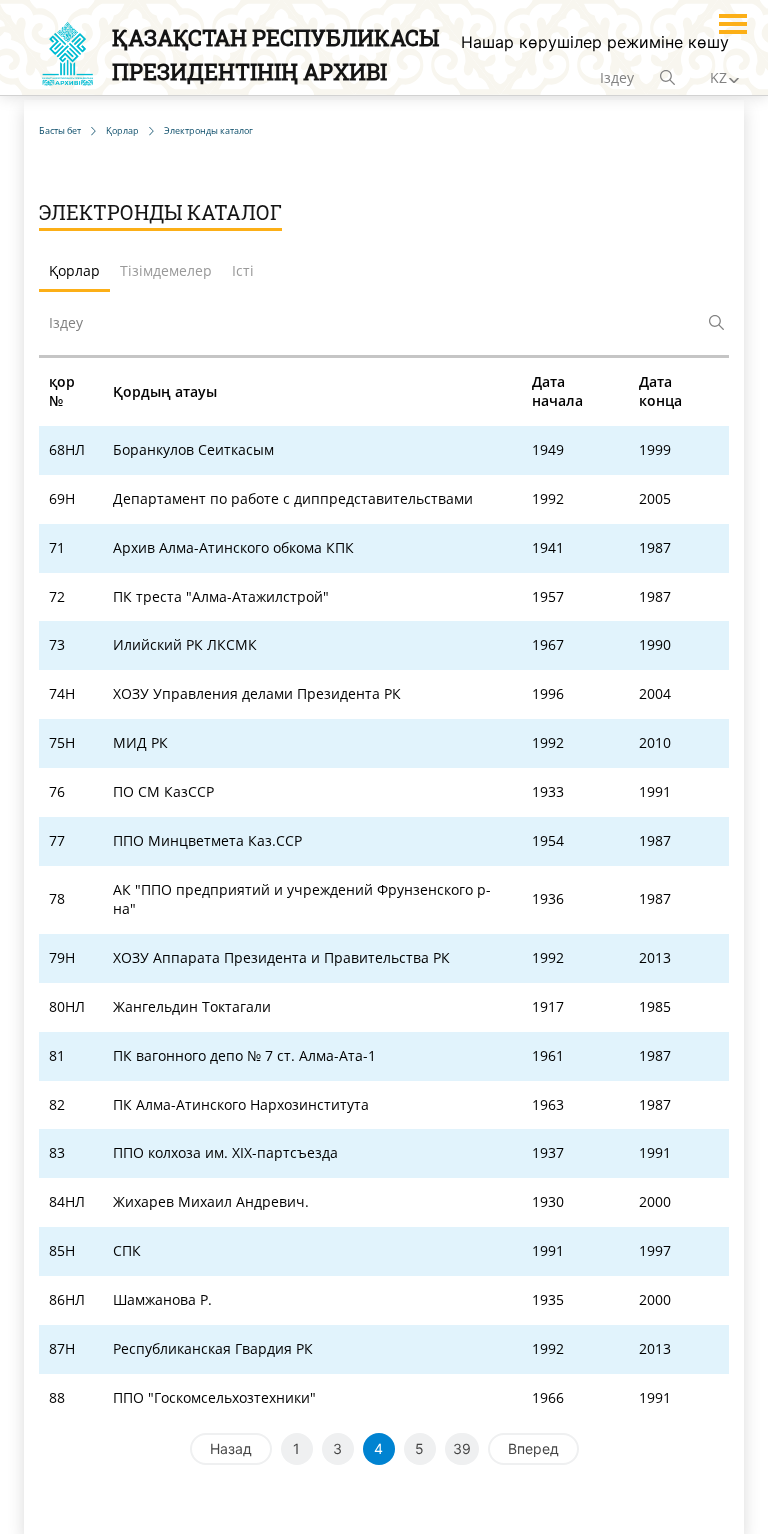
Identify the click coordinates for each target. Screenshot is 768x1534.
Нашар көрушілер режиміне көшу (595, 42)
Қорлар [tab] (74, 270)
